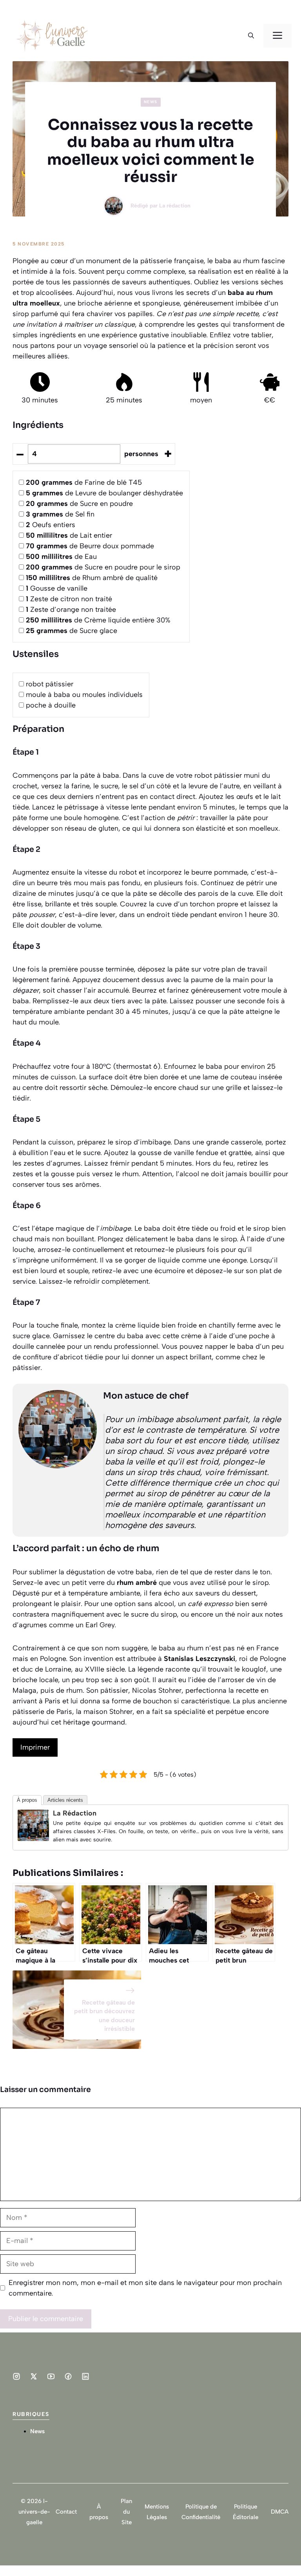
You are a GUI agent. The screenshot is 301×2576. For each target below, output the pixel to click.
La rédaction (175, 206)
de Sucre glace (72, 631)
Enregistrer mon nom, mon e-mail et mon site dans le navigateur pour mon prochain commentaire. (145, 2288)
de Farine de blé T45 (84, 482)
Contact (66, 2512)
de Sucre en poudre (79, 504)
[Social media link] (16, 2376)
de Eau (61, 557)
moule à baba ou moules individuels (84, 695)
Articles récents (65, 1800)
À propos (27, 1800)
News (151, 102)
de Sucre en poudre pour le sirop (103, 567)
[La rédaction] (33, 1839)
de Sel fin (60, 514)
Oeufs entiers (51, 525)
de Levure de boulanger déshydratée (104, 493)
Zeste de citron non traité (69, 599)
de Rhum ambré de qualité (92, 578)
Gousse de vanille (57, 588)
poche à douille (51, 705)
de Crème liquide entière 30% (98, 620)
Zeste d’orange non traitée (71, 609)
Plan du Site (126, 2512)
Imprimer (35, 1747)
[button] (251, 36)
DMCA (280, 2512)
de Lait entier (69, 535)
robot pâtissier (50, 684)
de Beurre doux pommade (90, 546)
